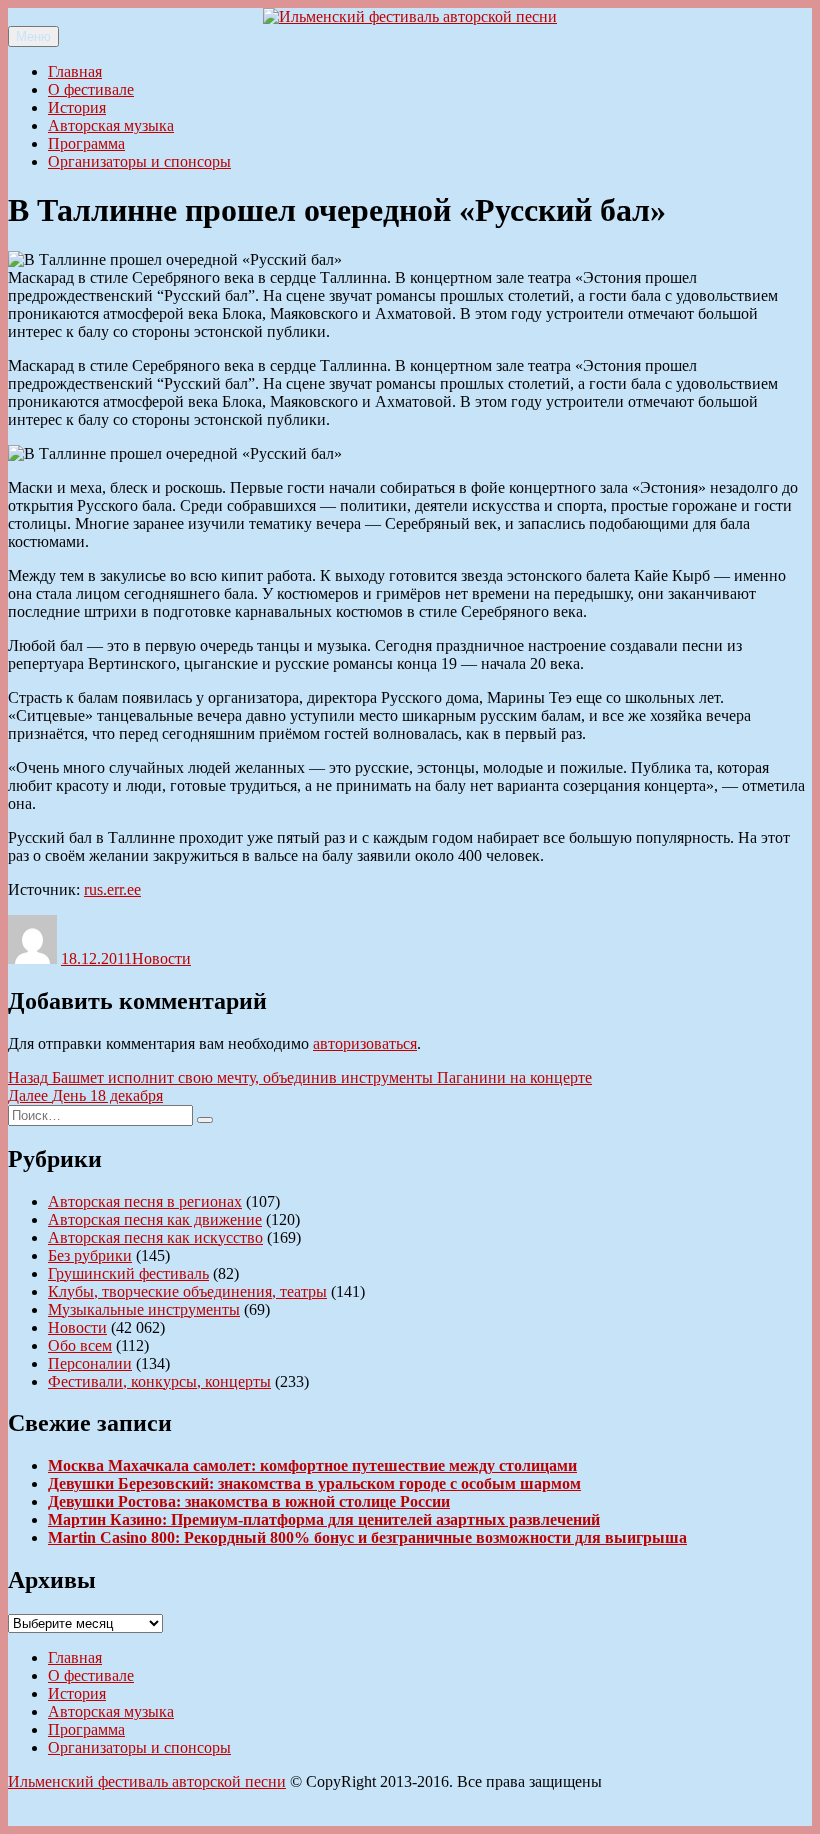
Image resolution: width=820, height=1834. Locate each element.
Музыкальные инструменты (144, 1309)
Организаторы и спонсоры (139, 161)
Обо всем (80, 1345)
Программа (86, 143)
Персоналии (90, 1363)
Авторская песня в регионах (145, 1201)
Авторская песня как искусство (155, 1237)
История (77, 107)
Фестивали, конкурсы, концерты (159, 1381)
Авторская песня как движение (155, 1219)
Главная (75, 71)
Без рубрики (90, 1255)
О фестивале (91, 89)
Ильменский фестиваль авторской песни (147, 1781)
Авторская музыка (111, 125)
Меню (33, 36)
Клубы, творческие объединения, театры (187, 1291)
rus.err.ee (112, 889)
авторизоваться (365, 1043)
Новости (161, 958)
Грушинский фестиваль (128, 1273)
